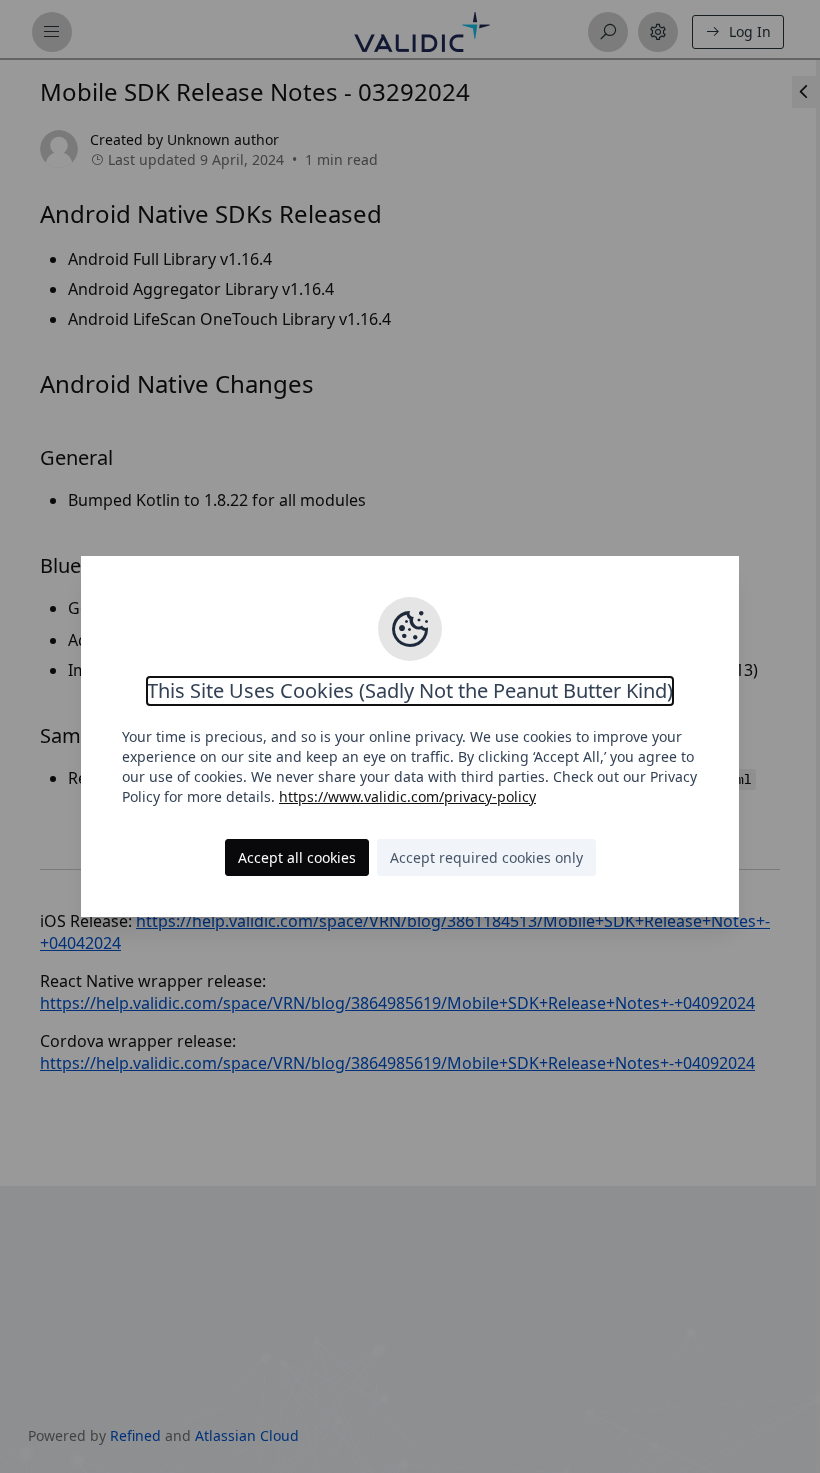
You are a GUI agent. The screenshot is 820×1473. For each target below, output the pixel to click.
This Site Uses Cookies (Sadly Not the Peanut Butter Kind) (410, 690)
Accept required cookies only (486, 857)
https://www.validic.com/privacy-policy (407, 796)
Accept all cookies (297, 857)
